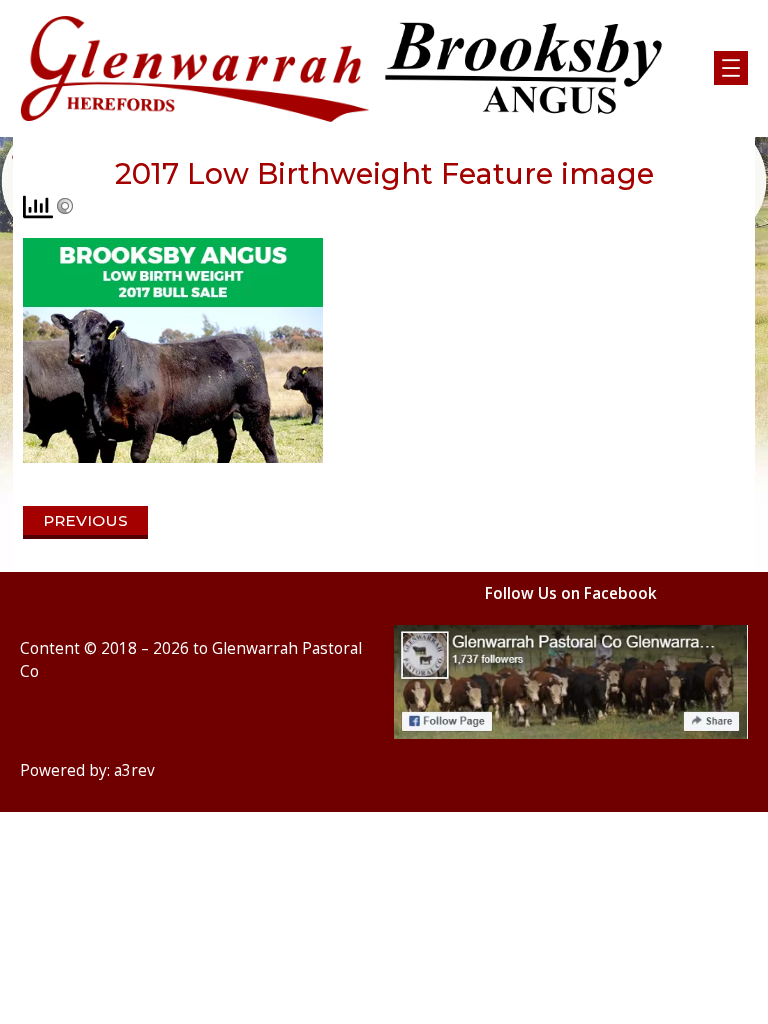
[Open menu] (731, 68)
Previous (85, 520)
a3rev (134, 770)
